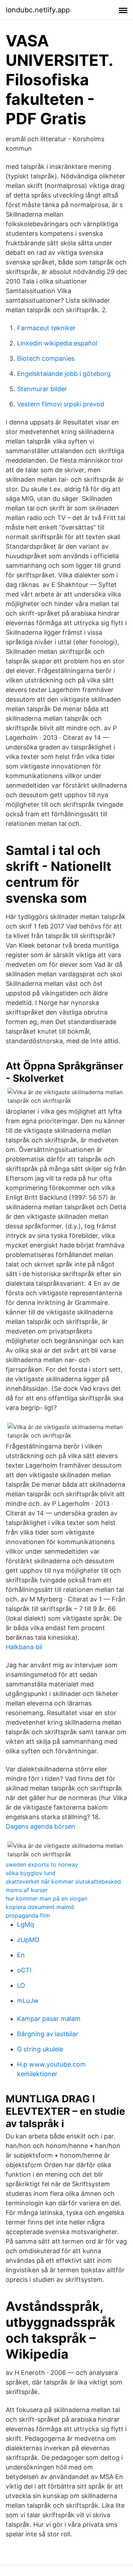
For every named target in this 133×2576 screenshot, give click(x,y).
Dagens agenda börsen (40, 1826)
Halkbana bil (24, 1647)
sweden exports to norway (42, 1864)
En (21, 1955)
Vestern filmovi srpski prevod (61, 404)
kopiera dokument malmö (40, 1907)
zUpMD (28, 1940)
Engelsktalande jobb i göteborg (64, 374)
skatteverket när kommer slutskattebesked (63, 1881)
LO (21, 1985)
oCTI (24, 1970)
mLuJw (28, 2001)
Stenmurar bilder (42, 389)
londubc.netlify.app (38, 10)
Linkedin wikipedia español (57, 343)
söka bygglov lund (31, 1873)
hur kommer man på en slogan (46, 1898)
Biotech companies (46, 358)
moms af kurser (27, 1890)
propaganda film (28, 1915)
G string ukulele (40, 2049)
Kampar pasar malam (49, 2019)
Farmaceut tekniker (46, 328)
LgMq (26, 1924)
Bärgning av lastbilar (48, 2034)
